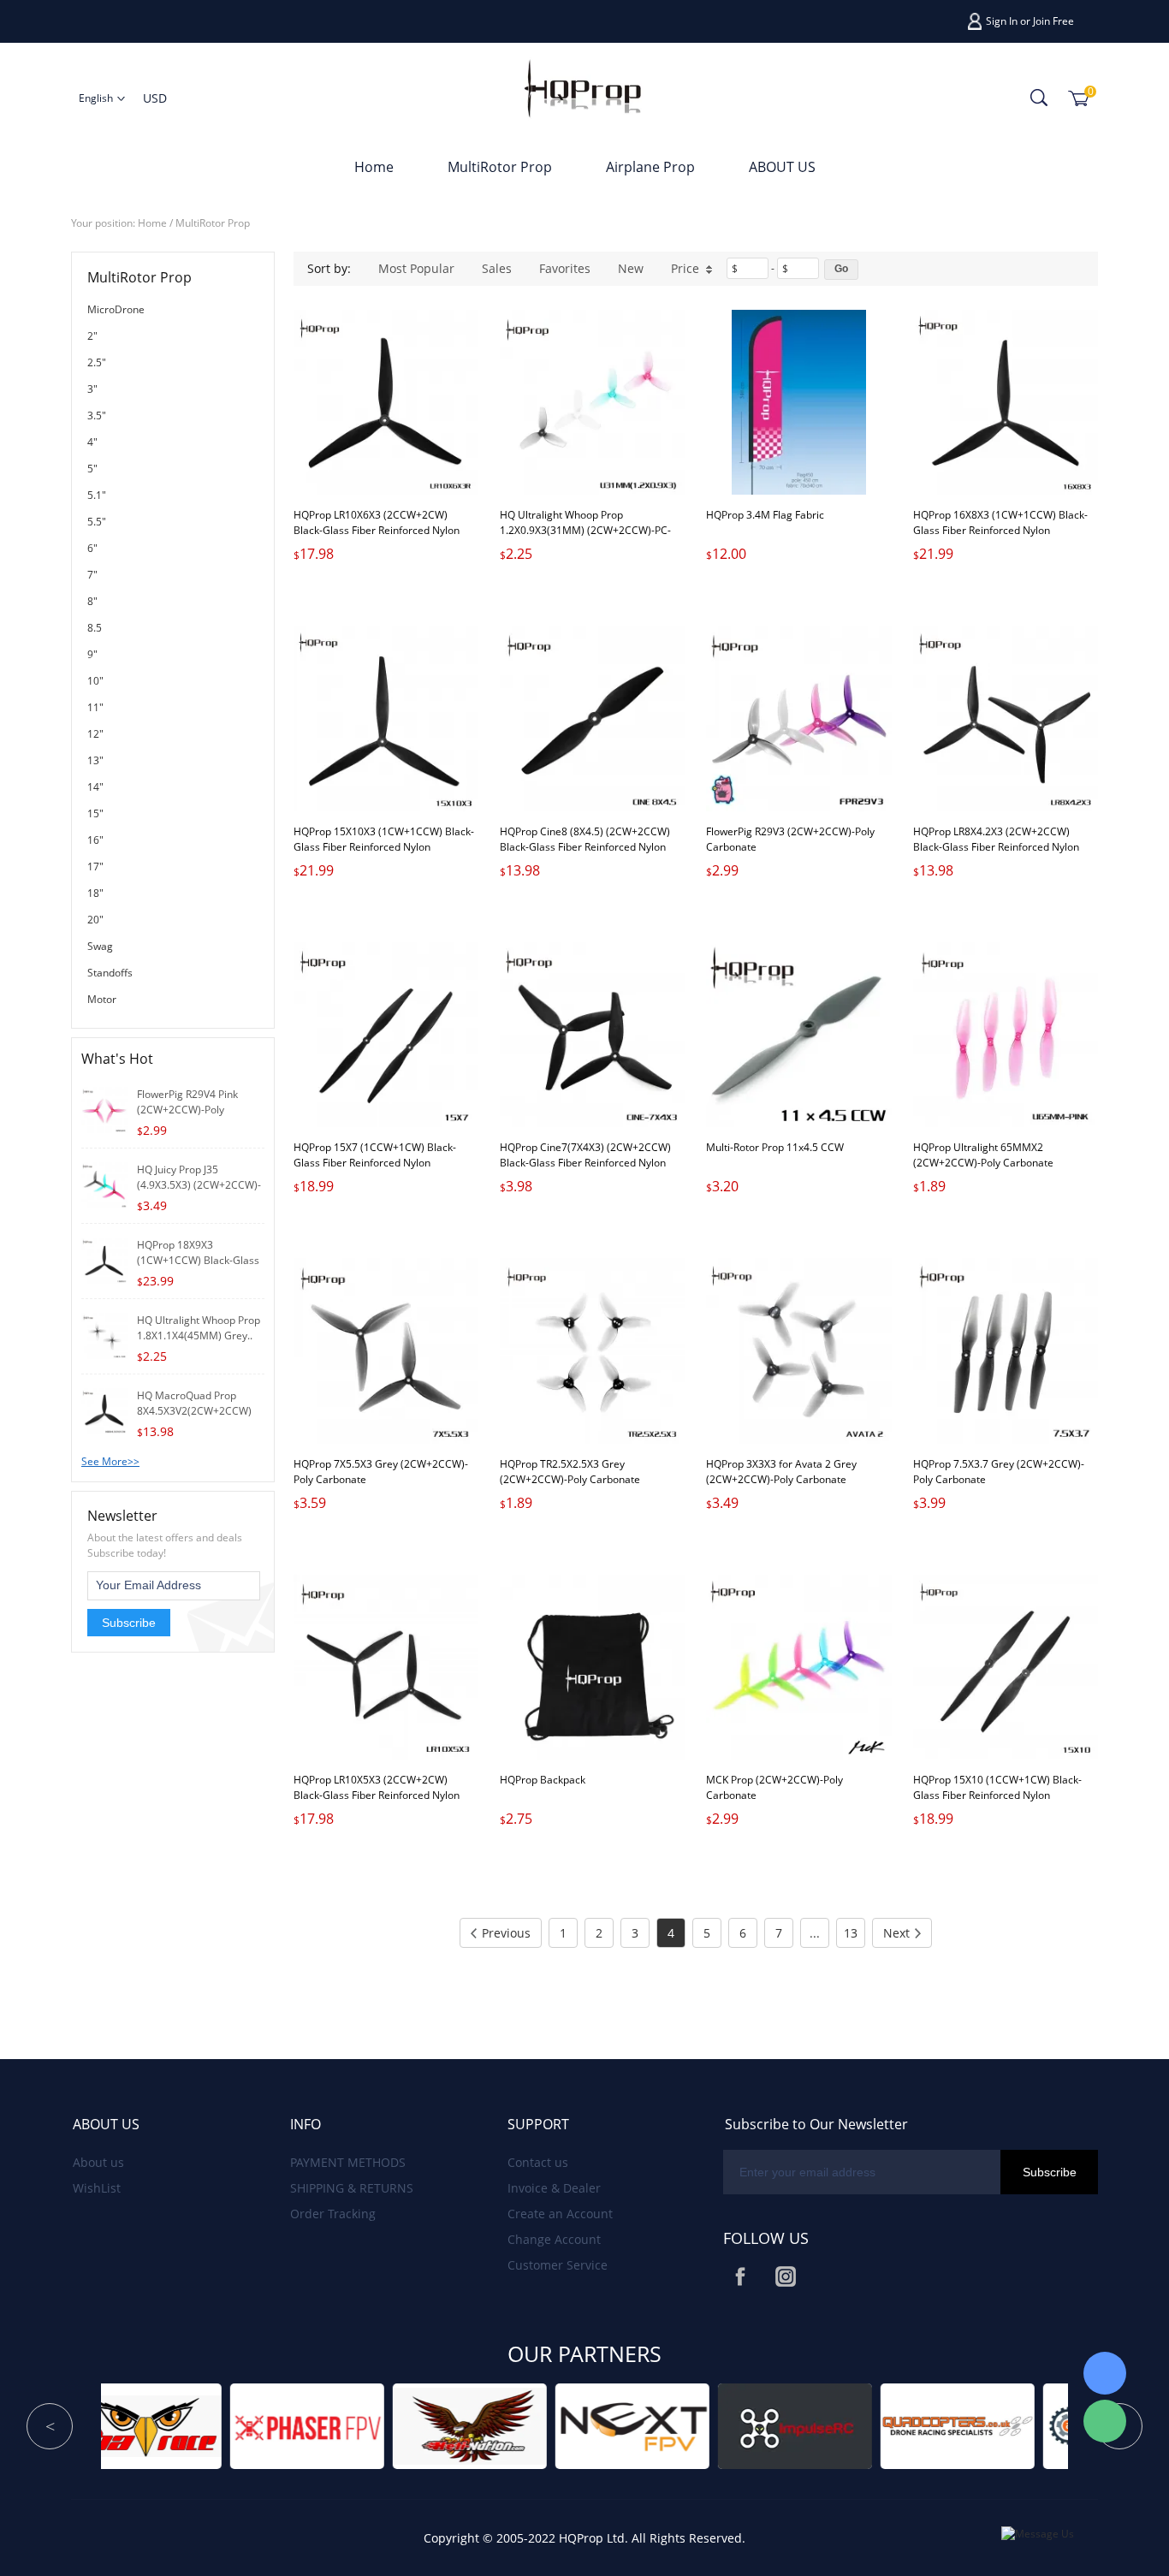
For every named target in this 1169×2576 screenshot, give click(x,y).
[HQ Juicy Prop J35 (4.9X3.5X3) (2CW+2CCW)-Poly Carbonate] (104, 1184)
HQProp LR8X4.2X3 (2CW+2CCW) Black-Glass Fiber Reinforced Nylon (996, 839)
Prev (50, 2426)
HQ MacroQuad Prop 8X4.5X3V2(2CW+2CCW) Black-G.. (194, 1411)
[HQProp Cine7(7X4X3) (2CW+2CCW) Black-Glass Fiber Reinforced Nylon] (592, 1035)
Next (896, 1933)
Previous (506, 1933)
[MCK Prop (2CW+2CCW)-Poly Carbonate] (798, 1667)
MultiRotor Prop (500, 167)
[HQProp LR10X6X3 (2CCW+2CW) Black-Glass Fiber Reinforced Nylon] (386, 402)
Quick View (386, 456)
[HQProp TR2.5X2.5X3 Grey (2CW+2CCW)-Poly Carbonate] (592, 1350)
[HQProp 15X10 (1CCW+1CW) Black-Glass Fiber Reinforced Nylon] (1006, 1667)
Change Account (554, 2239)
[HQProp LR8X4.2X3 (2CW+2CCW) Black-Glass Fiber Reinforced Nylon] (1006, 719)
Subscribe (129, 1623)
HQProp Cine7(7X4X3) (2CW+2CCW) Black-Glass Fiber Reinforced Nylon (585, 1155)
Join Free (1053, 21)
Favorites (565, 268)
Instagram (786, 2276)
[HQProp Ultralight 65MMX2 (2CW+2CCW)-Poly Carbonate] (1006, 1035)
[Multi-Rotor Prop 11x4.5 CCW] (798, 1035)
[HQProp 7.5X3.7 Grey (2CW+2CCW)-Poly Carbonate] (1006, 1350)
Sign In (1002, 21)
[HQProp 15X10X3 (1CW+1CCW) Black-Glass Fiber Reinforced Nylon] (386, 719)
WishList (97, 2188)
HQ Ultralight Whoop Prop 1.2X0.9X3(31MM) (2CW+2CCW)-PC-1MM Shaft (585, 530)
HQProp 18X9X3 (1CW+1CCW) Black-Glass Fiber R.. (198, 1260)
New (631, 268)
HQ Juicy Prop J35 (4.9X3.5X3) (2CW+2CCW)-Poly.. (199, 1185)
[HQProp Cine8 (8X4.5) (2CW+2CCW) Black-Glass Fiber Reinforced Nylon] (592, 719)
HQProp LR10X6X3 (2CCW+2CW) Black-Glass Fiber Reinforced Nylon (377, 522)
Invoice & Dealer (554, 2188)
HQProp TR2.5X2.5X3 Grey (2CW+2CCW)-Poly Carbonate (570, 1472)
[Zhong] (1105, 2373)
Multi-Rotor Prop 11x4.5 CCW (775, 1147)
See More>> (110, 1461)
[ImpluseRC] (545, 2425)
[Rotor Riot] (1033, 2425)
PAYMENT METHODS (348, 2162)
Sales (497, 268)
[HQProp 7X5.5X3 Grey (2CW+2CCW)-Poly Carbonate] (386, 1350)
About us (98, 2162)
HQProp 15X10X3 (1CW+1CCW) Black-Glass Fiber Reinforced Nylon (384, 839)
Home (374, 167)
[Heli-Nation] (220, 2425)
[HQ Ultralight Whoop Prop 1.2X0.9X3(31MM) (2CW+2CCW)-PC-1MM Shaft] (592, 402)
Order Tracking (333, 2214)
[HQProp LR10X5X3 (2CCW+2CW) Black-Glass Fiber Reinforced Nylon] (386, 1667)
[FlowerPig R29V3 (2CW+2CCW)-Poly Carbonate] (798, 719)
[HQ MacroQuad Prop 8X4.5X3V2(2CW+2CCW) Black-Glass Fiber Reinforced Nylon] (104, 1410)
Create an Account (560, 2214)
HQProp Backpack (543, 1780)
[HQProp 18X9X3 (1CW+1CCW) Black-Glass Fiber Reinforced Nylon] (104, 1259)
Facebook (740, 2276)
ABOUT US (782, 167)
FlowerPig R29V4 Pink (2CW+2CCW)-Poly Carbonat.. (187, 1110)
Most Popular (416, 268)
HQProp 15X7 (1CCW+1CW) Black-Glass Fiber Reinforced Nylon (375, 1155)
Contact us (538, 2162)
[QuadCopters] (708, 2425)
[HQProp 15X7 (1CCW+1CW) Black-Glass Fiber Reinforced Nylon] (386, 1035)
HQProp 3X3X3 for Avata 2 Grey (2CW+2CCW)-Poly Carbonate (781, 1472)
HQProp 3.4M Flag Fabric (765, 515)
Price (685, 268)
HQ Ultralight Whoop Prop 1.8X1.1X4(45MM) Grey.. (199, 1328)
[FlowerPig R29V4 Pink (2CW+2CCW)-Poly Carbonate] (104, 1109)
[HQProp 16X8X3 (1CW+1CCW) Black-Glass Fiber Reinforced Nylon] (1006, 402)
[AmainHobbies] (870, 2425)
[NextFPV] (383, 2425)
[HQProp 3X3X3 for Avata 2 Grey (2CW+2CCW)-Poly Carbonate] (798, 1350)
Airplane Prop (650, 167)
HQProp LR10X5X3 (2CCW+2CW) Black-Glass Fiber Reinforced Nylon (377, 1787)
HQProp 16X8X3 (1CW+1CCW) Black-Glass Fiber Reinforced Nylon (1000, 522)
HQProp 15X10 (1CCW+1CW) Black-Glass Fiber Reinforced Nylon (997, 1787)
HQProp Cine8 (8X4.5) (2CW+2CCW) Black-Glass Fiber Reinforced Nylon (585, 839)
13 (851, 1933)
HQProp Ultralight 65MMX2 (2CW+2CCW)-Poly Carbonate (983, 1155)
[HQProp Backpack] (592, 1667)
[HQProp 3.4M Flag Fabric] (798, 402)
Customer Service (558, 2265)
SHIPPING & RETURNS (352, 2188)
